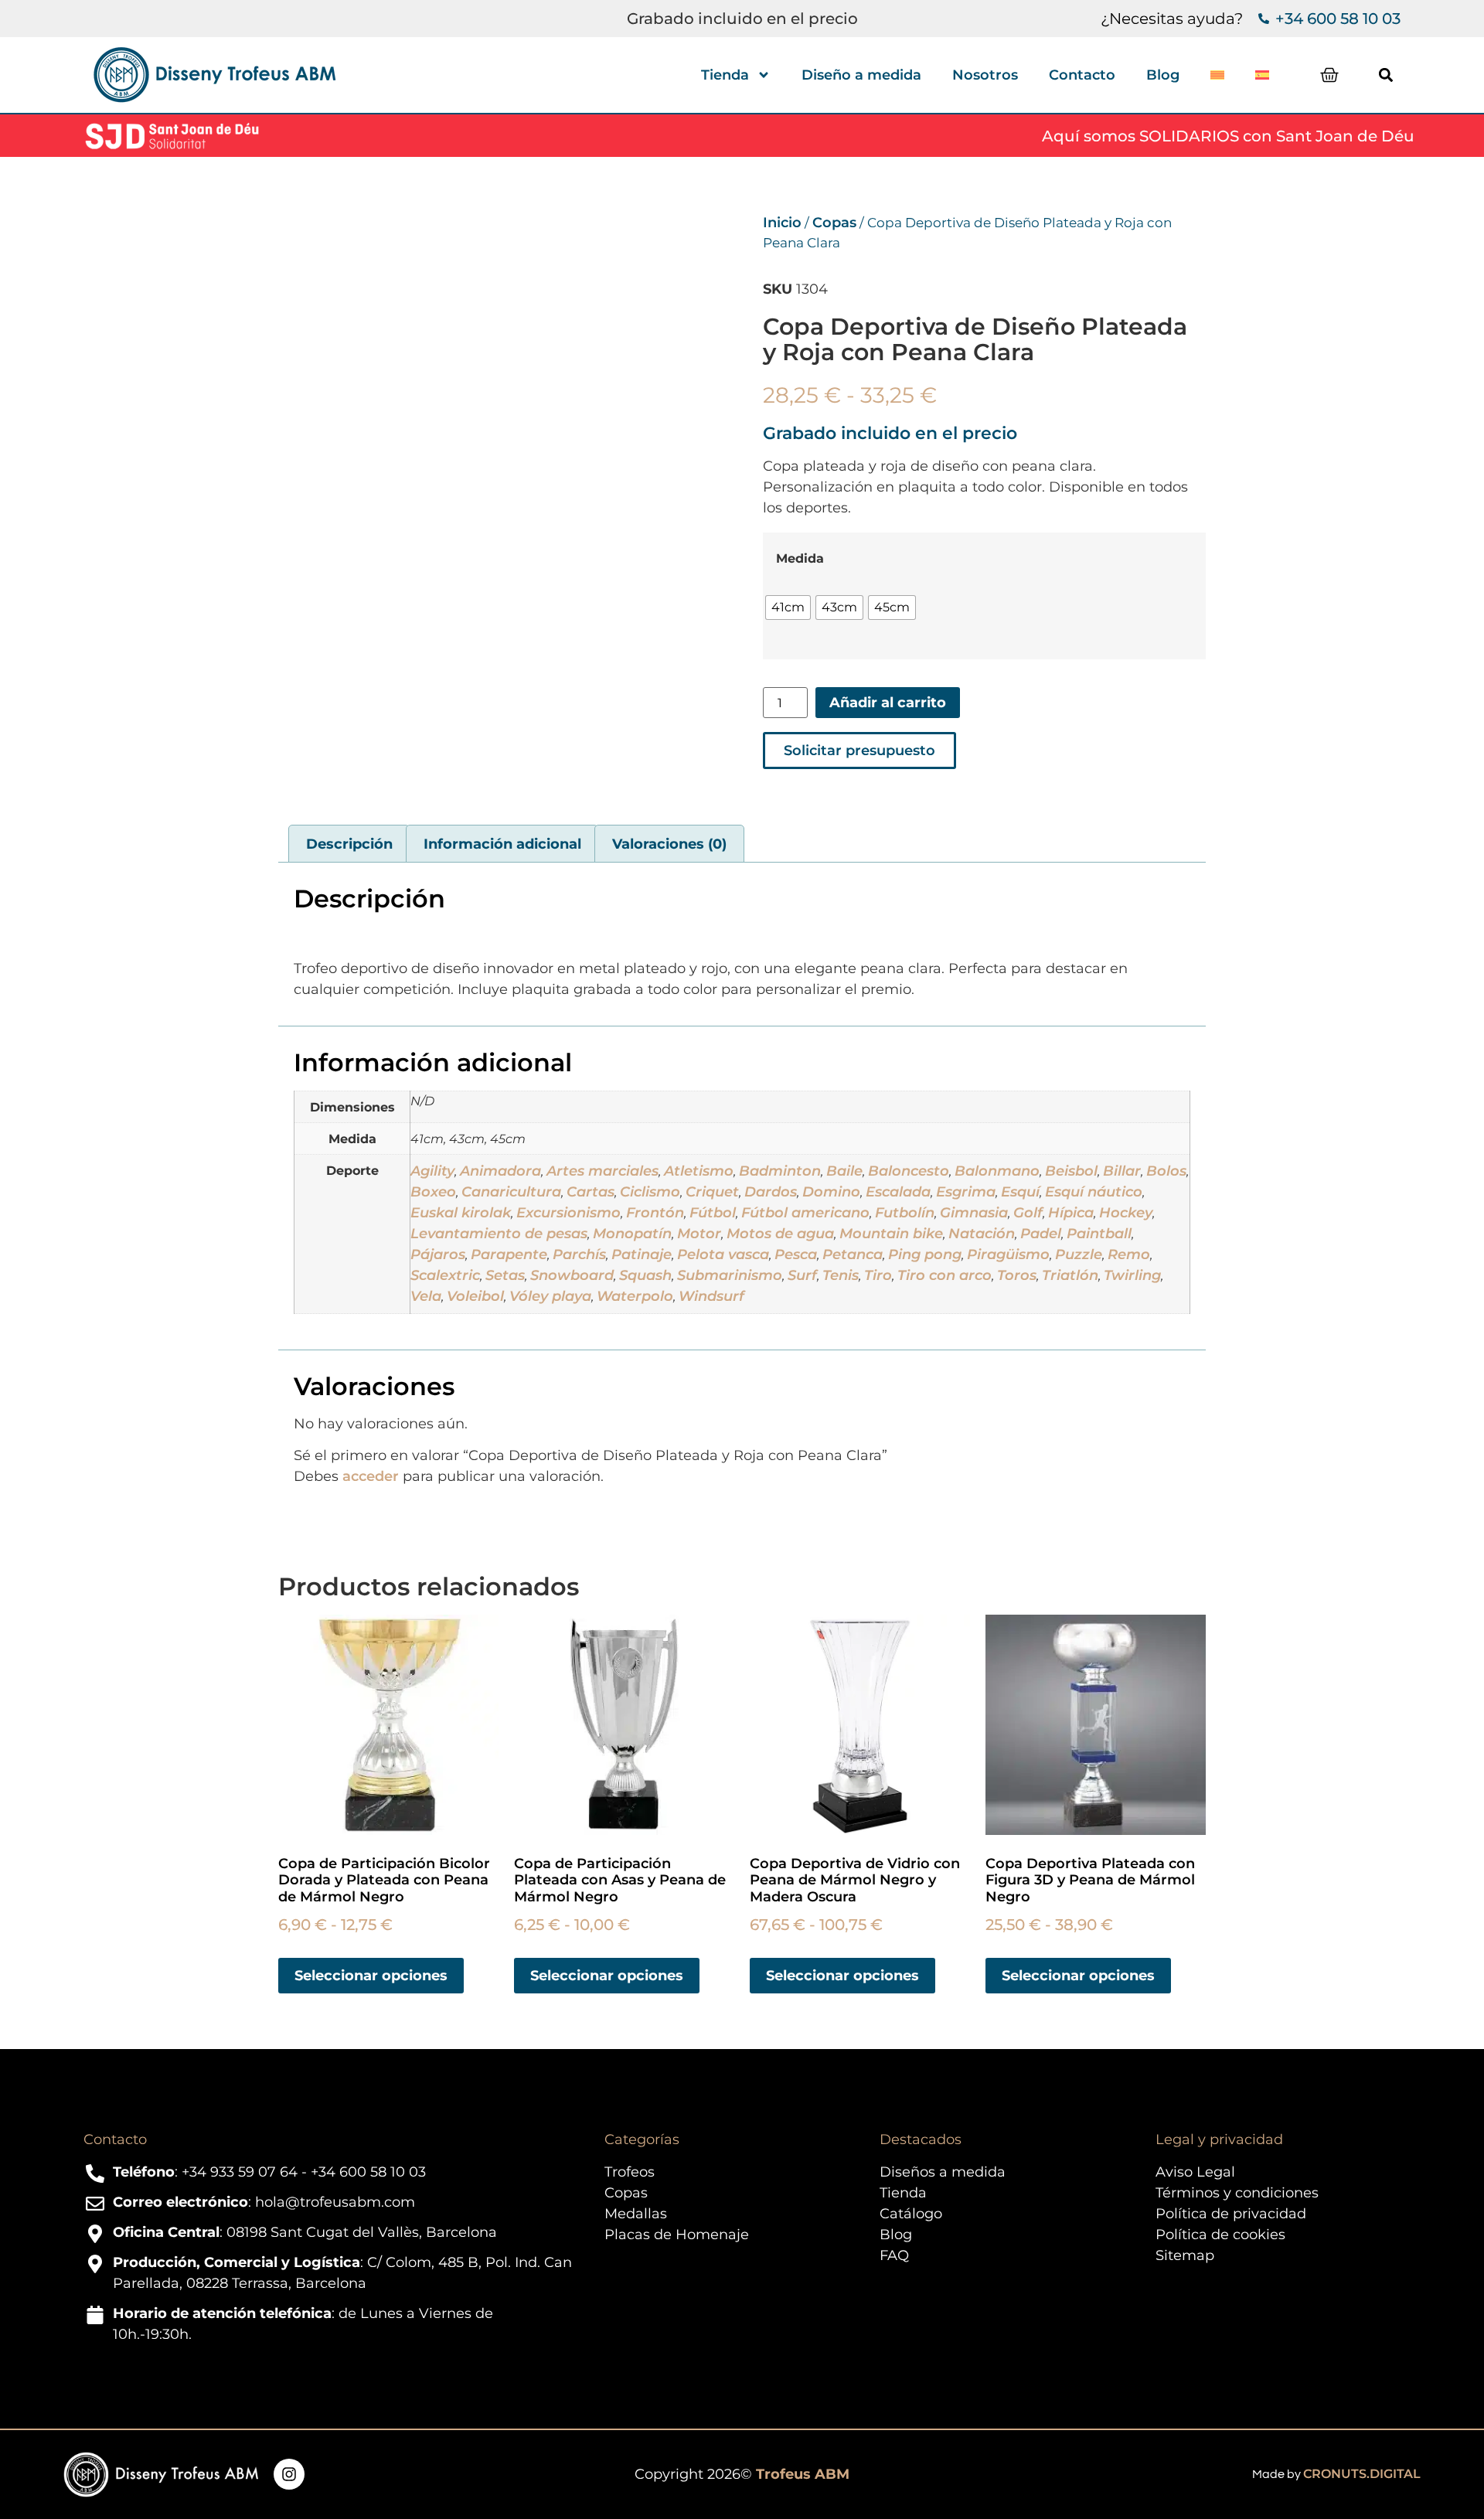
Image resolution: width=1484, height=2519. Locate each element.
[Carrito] (1329, 75)
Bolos (1166, 1171)
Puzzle (1079, 1254)
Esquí (1020, 1192)
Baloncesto (909, 1171)
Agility (432, 1171)
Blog (1163, 75)
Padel (1041, 1234)
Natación (982, 1234)
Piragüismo (1008, 1254)
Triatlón (1070, 1275)
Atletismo (699, 1171)
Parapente (509, 1254)
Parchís (579, 1254)
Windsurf (711, 1296)
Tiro (878, 1275)
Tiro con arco (945, 1275)
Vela (426, 1296)
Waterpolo (635, 1296)
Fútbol (713, 1213)
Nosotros (985, 75)
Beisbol (1071, 1171)
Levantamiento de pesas (499, 1234)
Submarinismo (730, 1275)
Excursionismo (568, 1213)
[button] (1385, 75)
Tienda (725, 75)
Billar (1122, 1171)
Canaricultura (511, 1192)
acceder (371, 1476)
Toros (1017, 1275)
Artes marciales (602, 1171)
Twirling (1132, 1275)
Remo (1129, 1254)
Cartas (591, 1192)
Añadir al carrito (888, 703)
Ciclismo (650, 1192)
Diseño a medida (861, 75)
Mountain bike (891, 1234)
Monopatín (632, 1234)
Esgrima (966, 1192)
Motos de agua (780, 1234)
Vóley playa (550, 1296)
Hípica (1071, 1213)
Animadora (500, 1171)
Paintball (1099, 1234)
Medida (800, 558)
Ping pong (925, 1254)
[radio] (788, 608)
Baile (844, 1171)
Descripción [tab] (349, 844)
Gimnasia (974, 1213)
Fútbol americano (805, 1213)
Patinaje (642, 1254)
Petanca (853, 1254)
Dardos (771, 1192)
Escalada (898, 1192)
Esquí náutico (1094, 1192)
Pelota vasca (723, 1254)
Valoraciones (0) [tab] (669, 844)
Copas (834, 223)
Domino (831, 1192)
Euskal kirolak (461, 1213)
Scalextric (445, 1275)
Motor (699, 1234)
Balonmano (997, 1171)
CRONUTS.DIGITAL (1362, 2474)
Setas (505, 1275)
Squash (645, 1275)
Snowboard (572, 1275)
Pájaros (438, 1254)
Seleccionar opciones (371, 1976)
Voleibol (475, 1296)
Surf (802, 1275)
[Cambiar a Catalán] (1217, 75)
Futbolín (905, 1213)
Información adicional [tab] (502, 844)
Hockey (1126, 1213)
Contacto (1082, 75)
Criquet (712, 1192)
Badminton (780, 1171)
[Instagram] (289, 2474)
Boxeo (433, 1192)
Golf (1028, 1213)
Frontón (655, 1213)
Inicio (782, 223)
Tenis (841, 1275)
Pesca (796, 1254)
